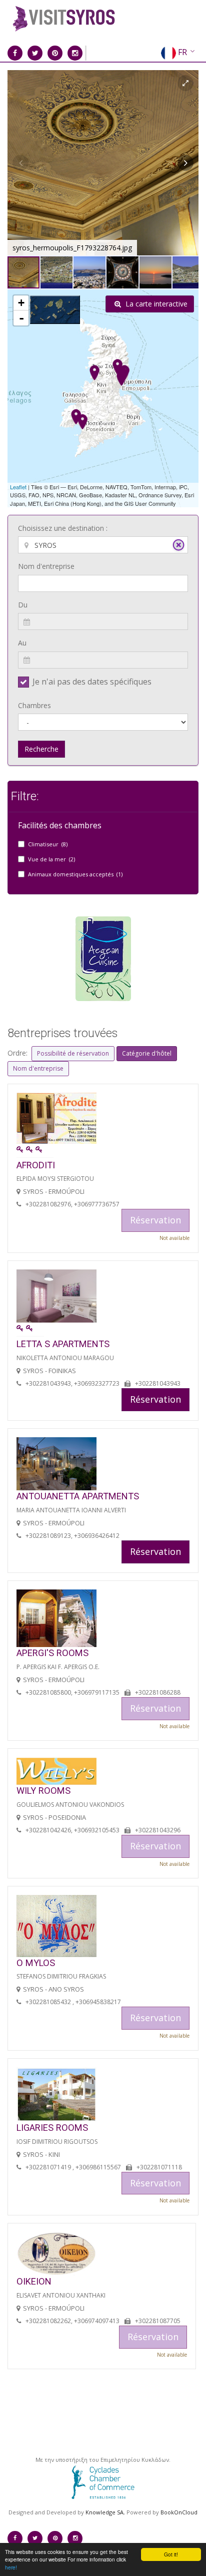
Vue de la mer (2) (51, 859)
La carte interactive (155, 304)
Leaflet (18, 487)
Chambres (34, 705)
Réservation (155, 1399)
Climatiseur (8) (48, 844)
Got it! (171, 2554)
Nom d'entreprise (46, 566)
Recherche (41, 749)
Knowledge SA (104, 2512)
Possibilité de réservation (73, 1053)
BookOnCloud (179, 2512)
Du (23, 605)
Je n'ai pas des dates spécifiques (92, 682)
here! (11, 2567)
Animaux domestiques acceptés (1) (75, 874)
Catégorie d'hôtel (147, 1053)
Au (22, 643)
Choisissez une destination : (63, 528)
